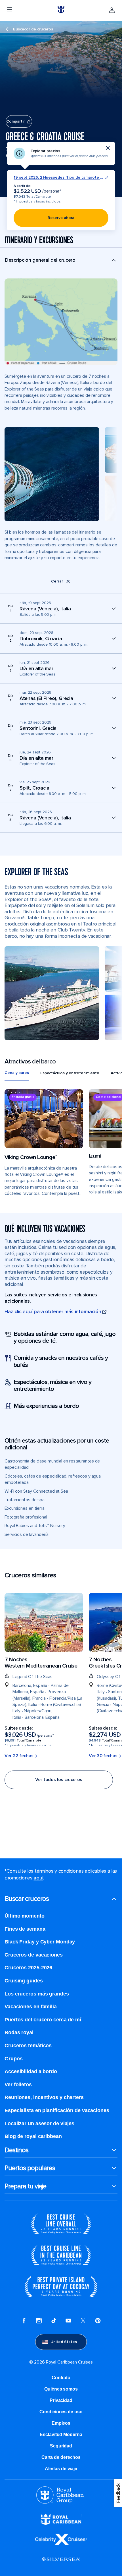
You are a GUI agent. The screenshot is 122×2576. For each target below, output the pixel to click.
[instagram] (39, 2321)
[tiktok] (54, 2321)
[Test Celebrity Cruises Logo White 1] (61, 2543)
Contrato (61, 2378)
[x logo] (83, 2321)
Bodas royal (19, 2032)
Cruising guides (24, 1981)
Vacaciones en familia (31, 2007)
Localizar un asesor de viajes (39, 2123)
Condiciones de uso (61, 2412)
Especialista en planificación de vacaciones (57, 2110)
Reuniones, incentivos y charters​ (44, 2097)
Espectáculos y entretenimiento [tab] (70, 1073)
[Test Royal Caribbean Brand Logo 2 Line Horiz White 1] (61, 2524)
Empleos (61, 2423)
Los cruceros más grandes (37, 1994)
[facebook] (24, 2321)
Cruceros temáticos (28, 2046)
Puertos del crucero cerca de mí (43, 2020)
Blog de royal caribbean (33, 2136)
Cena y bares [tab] (17, 1073)
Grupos (13, 2059)
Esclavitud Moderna (61, 2435)
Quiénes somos (61, 2389)
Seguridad (61, 2446)
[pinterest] (98, 2321)
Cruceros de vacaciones (34, 1955)
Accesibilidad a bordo (31, 2071)
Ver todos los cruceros (59, 1780)
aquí (38, 1878)
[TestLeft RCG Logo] (60, 2502)
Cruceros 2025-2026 (28, 1968)
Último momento (25, 1916)
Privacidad (61, 2400)
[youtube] (68, 2321)
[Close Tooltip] (108, 148)
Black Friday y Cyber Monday (40, 1942)
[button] (61, 263)
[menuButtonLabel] (10, 10)
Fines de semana (25, 1929)
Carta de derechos (61, 2457)
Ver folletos (18, 2085)
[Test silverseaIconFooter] (61, 2563)
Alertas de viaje (61, 2469)
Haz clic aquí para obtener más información (53, 1312)
